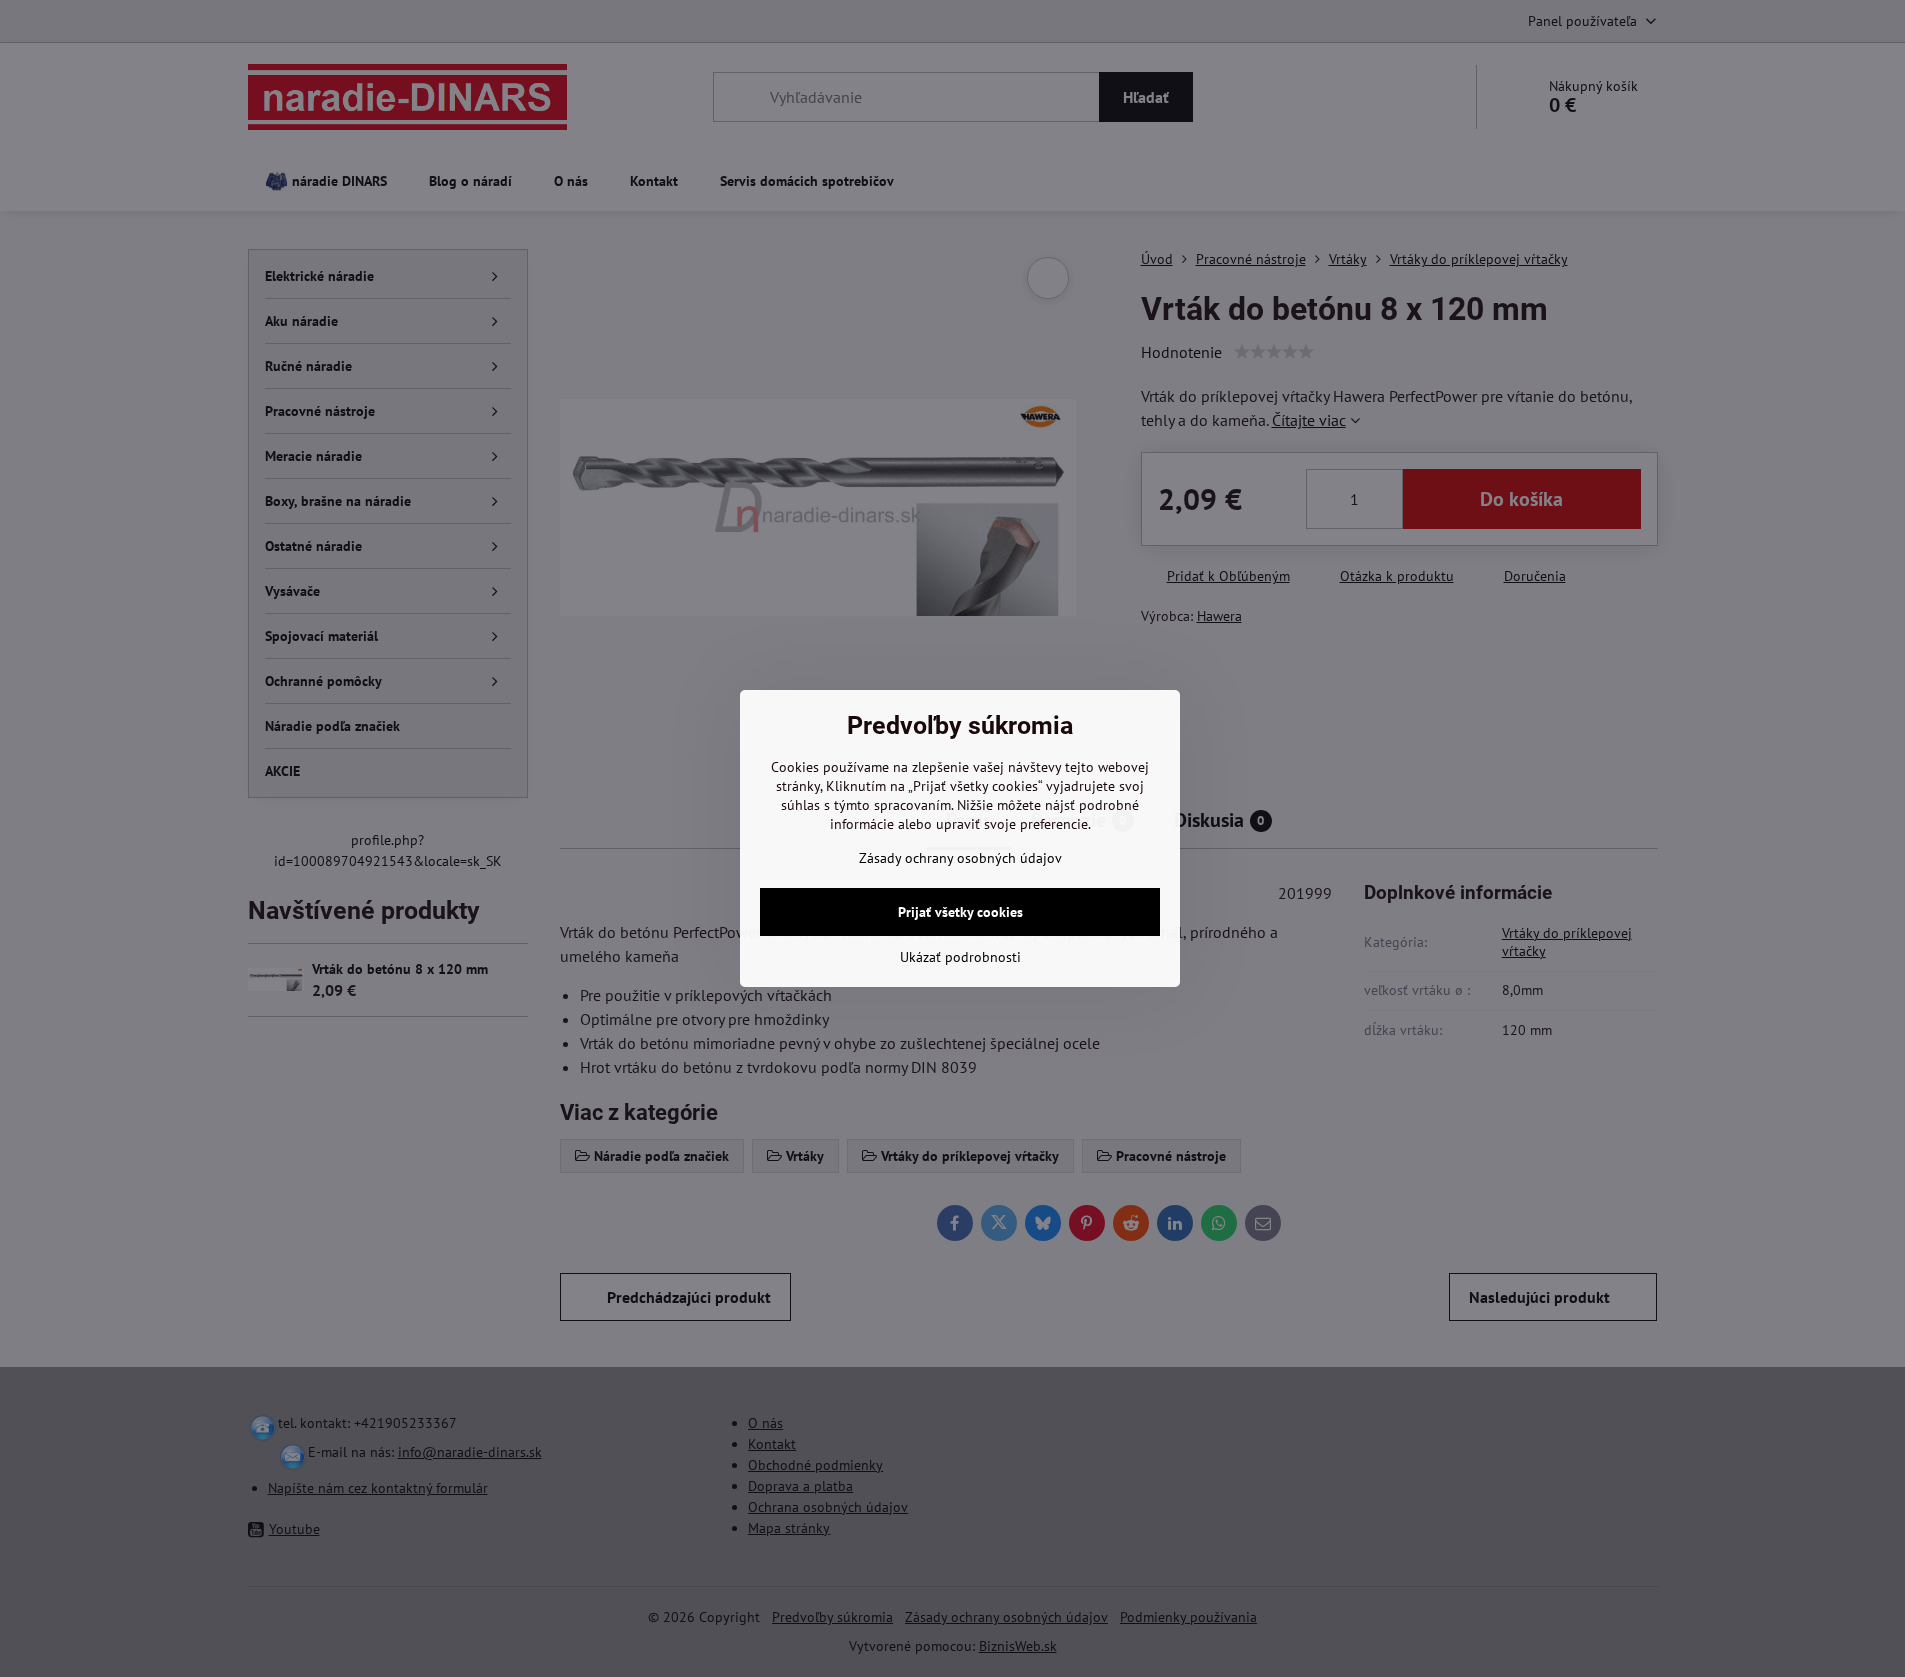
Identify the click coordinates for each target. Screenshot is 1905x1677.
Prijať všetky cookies (960, 912)
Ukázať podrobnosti (960, 957)
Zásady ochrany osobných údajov (960, 858)
